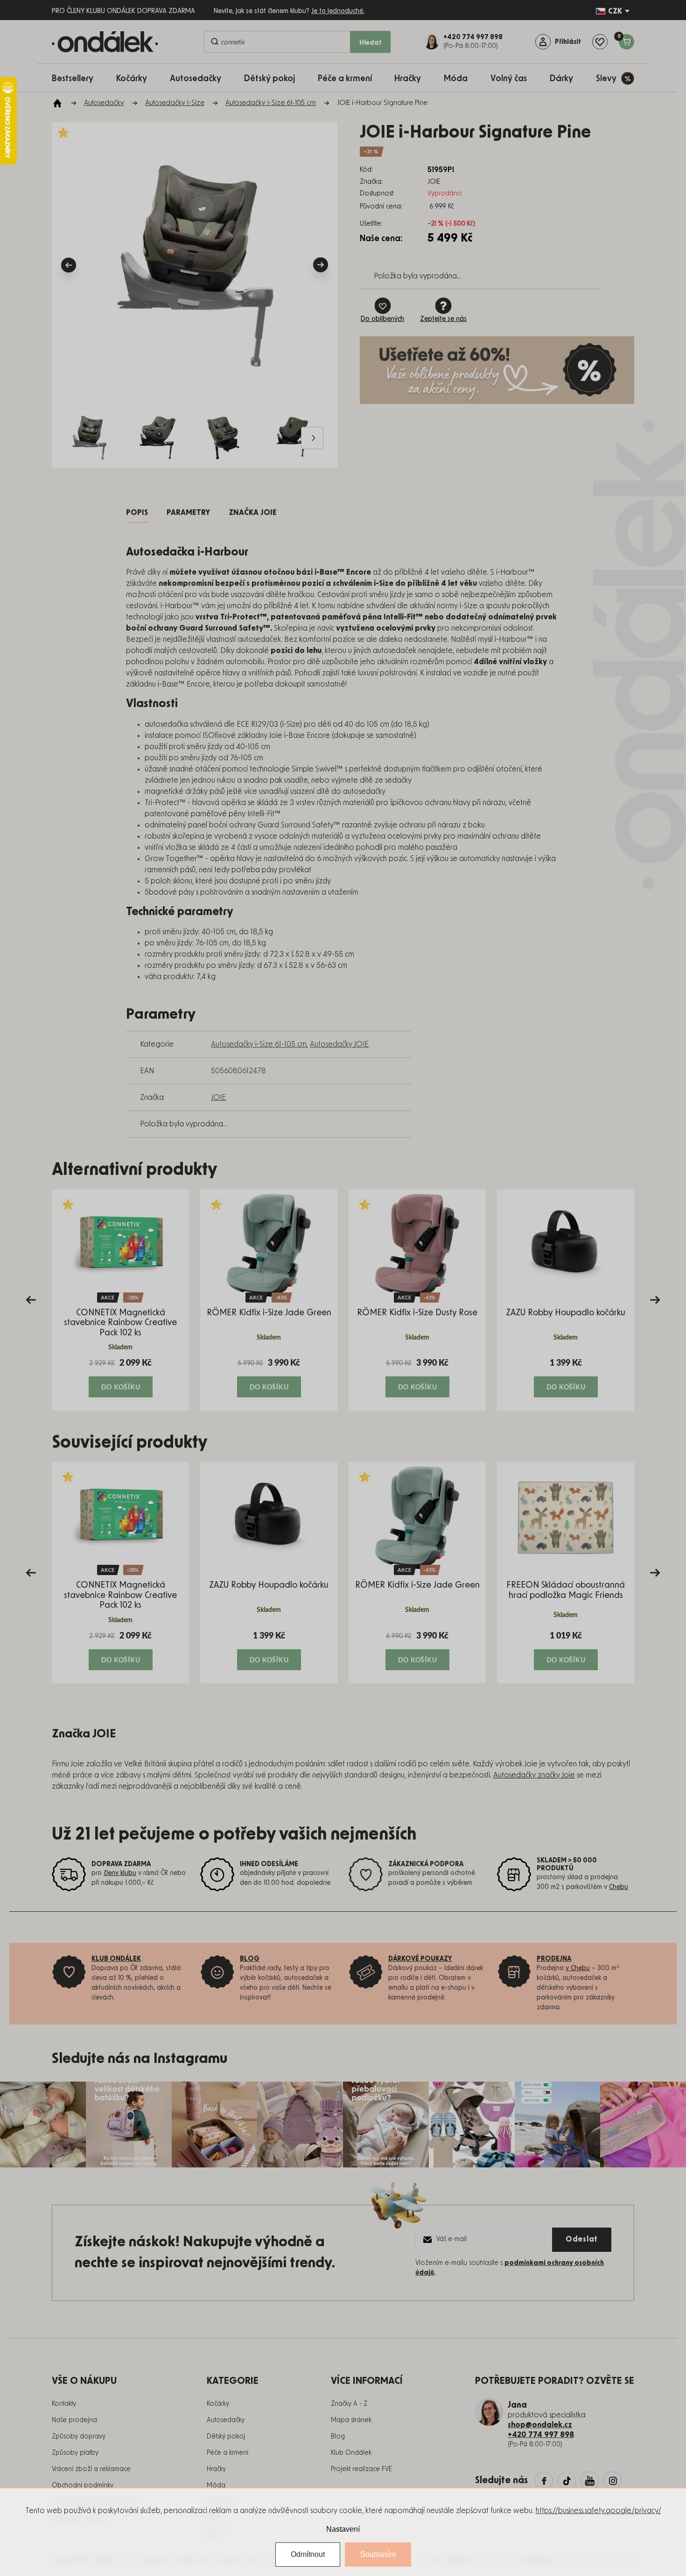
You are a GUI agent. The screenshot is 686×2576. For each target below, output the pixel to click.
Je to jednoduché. (338, 11)
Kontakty (64, 2404)
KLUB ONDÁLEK (116, 1959)
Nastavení (343, 2529)
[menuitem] (77, 78)
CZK (615, 11)
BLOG (250, 1959)
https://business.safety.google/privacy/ (598, 2511)
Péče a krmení (227, 2453)
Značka (253, 513)
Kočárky (218, 2404)
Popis (137, 513)
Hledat (371, 43)
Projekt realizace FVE (361, 2469)
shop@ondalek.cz (540, 2425)
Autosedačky (226, 2420)
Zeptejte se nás (443, 319)
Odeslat (582, 2239)
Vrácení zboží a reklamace (91, 2469)
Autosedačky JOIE (339, 1044)
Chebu (619, 1887)
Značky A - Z (349, 2404)
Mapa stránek (351, 2420)
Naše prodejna (74, 2420)
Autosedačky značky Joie (534, 1775)
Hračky (216, 2469)
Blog (338, 2437)
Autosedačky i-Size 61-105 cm (259, 1044)
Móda (216, 2486)
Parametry (188, 513)
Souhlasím (378, 2554)
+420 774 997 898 (541, 2435)
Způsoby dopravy (79, 2437)
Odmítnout (308, 2554)
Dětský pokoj (226, 2437)
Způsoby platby (75, 2453)
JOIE (218, 1097)
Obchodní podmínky (83, 2486)
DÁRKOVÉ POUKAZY (420, 1959)
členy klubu (120, 1873)
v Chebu (578, 1968)
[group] (120, 1300)
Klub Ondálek (351, 2453)
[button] (120, 1377)
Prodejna (554, 1959)
